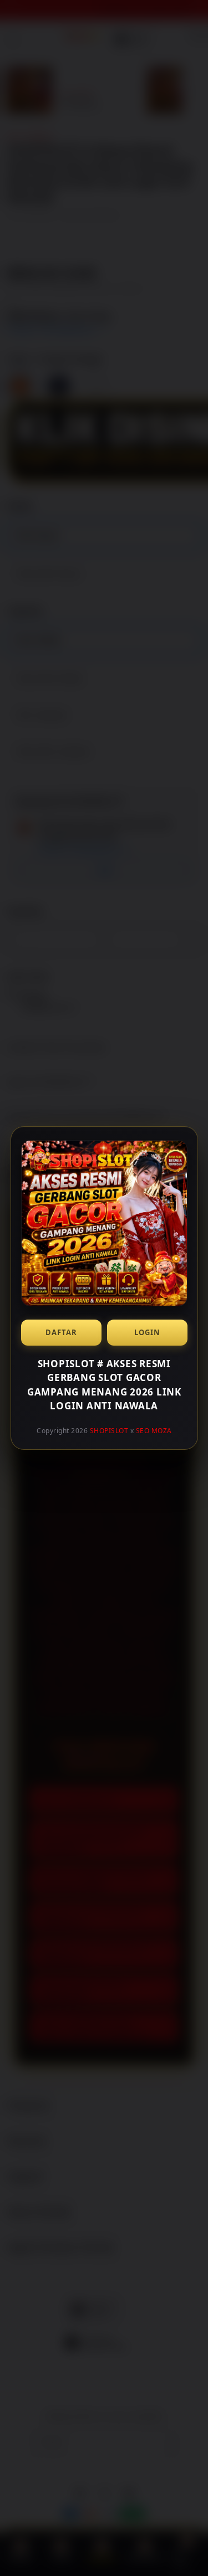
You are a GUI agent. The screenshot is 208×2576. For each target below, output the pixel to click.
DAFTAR (61, 1332)
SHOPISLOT (109, 1431)
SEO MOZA (153, 1431)
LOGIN (147, 1332)
